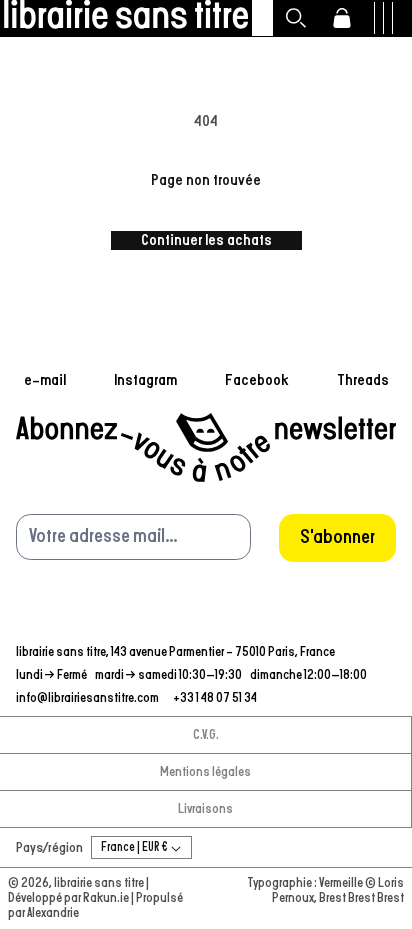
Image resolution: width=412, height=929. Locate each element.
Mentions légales (205, 772)
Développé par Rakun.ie (69, 898)
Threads (363, 380)
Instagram (145, 380)
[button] (296, 18)
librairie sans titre (99, 883)
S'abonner (337, 537)
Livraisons (205, 809)
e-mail (45, 380)
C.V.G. (206, 735)
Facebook (257, 380)
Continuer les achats (206, 240)
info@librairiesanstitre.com (88, 698)
